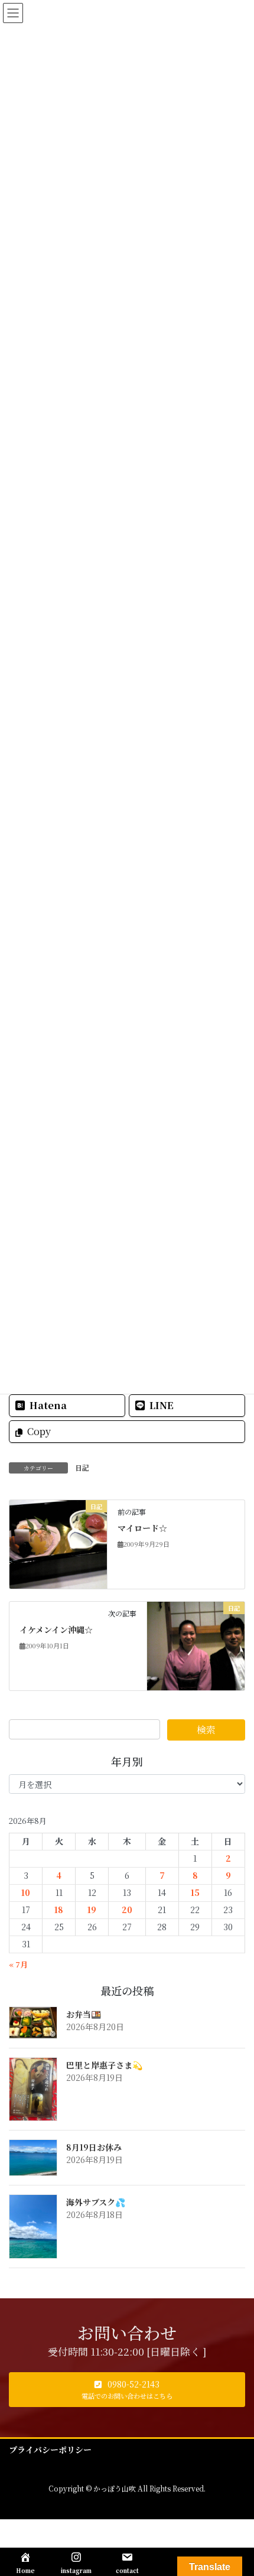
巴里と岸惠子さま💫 (104, 2065)
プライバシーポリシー (50, 2450)
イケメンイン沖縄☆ (56, 1629)
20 (127, 1910)
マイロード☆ (142, 1528)
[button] (127, 2390)
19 (92, 1910)
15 (195, 1892)
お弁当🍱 (84, 2014)
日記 (82, 1467)
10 (26, 1892)
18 (59, 1910)
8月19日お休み (94, 2147)
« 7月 (18, 1964)
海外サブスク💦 (96, 2202)
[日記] (58, 1543)
